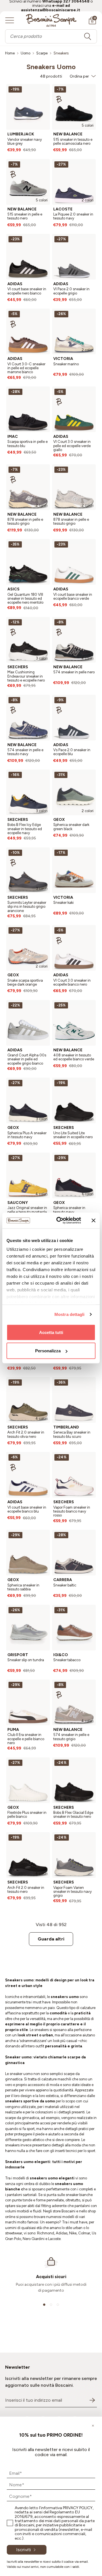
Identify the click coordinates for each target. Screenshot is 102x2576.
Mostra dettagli (70, 1314)
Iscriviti (24, 2550)
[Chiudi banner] (93, 1220)
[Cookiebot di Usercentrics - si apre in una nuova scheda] (60, 1221)
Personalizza (48, 1351)
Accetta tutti (51, 1332)
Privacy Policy (78, 2508)
